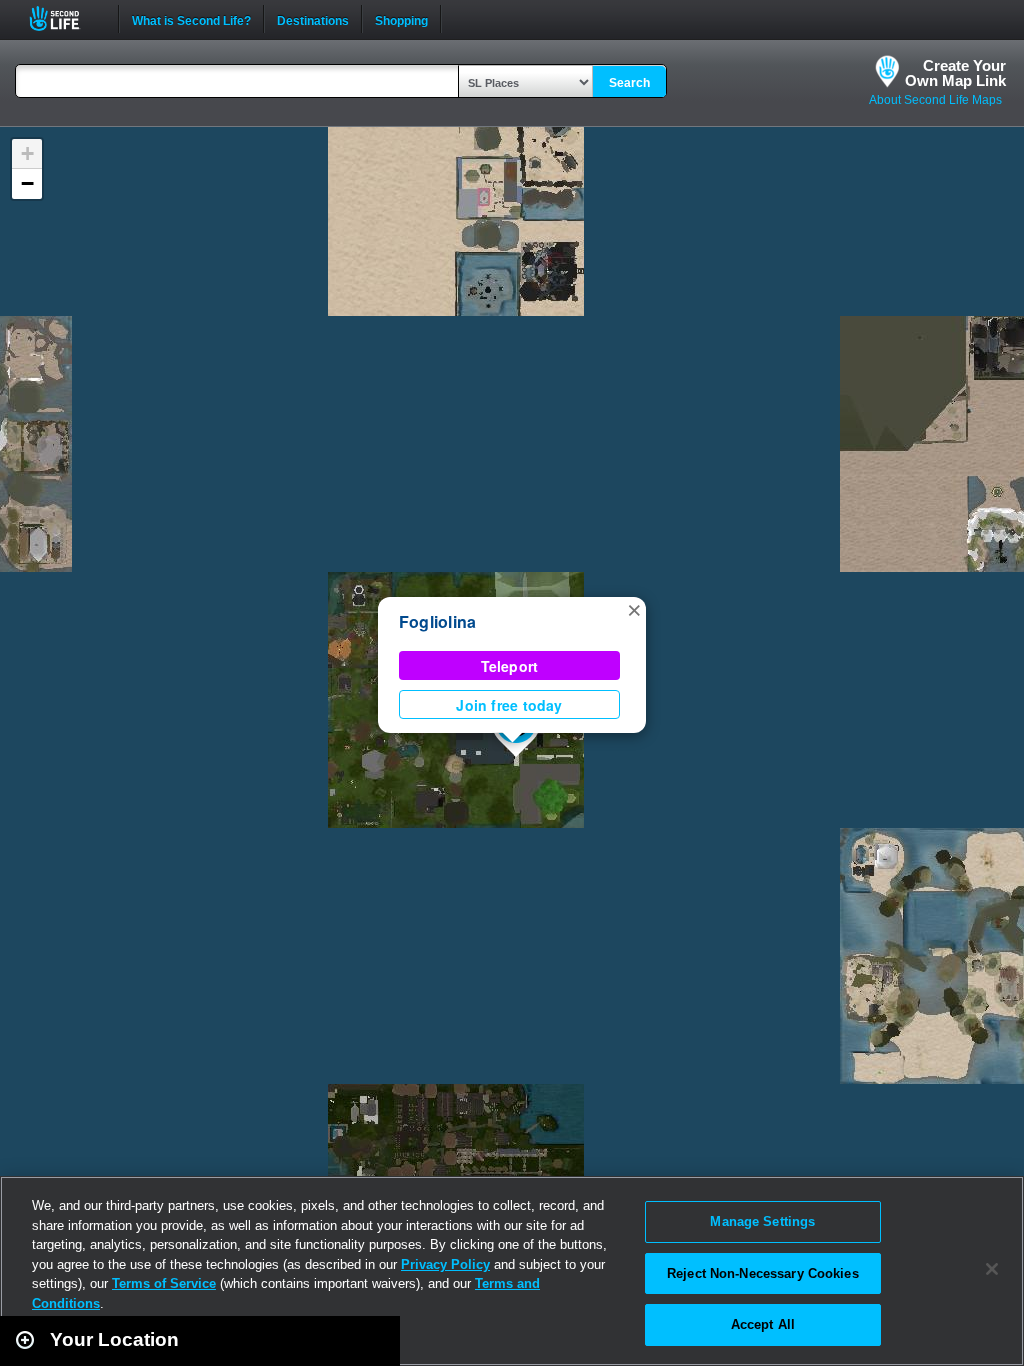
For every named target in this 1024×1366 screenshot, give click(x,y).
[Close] (992, 1269)
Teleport (510, 666)
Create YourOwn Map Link (955, 73)
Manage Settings (762, 1221)
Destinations (313, 19)
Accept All (763, 1324)
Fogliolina (437, 621)
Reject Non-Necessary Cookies (763, 1273)
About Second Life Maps (935, 100)
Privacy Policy (445, 1264)
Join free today (509, 705)
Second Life (65, 18)
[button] (634, 609)
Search (629, 83)
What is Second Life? (191, 19)
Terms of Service (164, 1283)
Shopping (401, 19)
